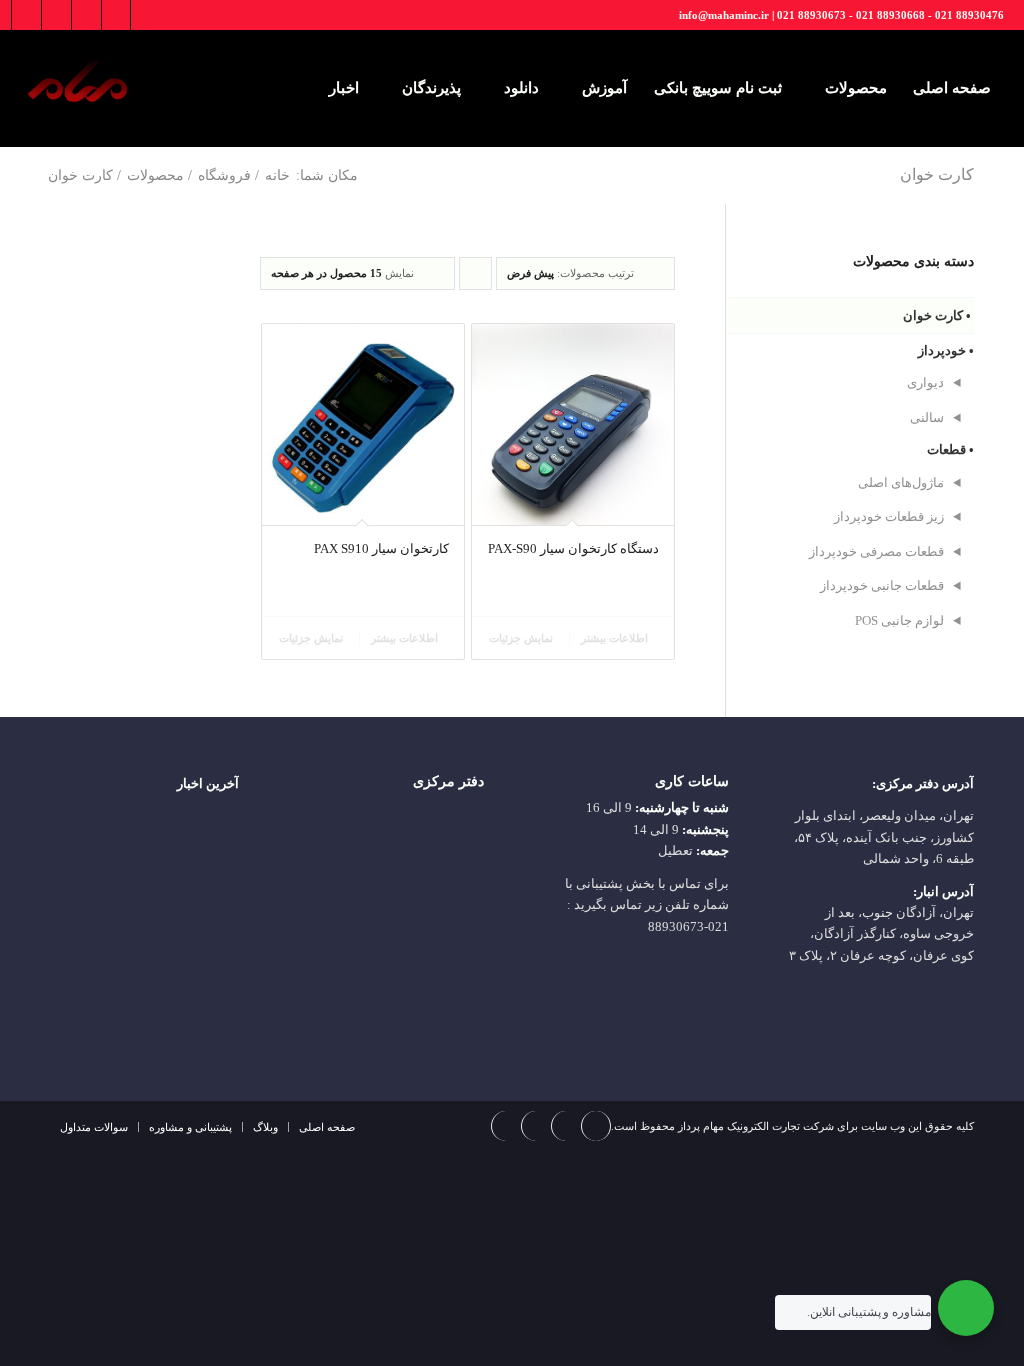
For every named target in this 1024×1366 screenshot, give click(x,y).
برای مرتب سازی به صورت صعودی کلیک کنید (475, 278)
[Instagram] (116, 15)
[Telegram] (86, 15)
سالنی (927, 417)
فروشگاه (224, 175)
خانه (277, 175)
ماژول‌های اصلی (901, 482)
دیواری (925, 382)
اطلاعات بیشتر (616, 638)
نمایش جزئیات (522, 638)
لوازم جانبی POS (899, 620)
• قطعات (950, 449)
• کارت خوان (937, 315)
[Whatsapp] (56, 15)
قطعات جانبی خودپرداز (882, 585)
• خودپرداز (946, 350)
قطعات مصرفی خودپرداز (876, 551)
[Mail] (26, 15)
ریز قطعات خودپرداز (889, 516)
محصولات (155, 175)
